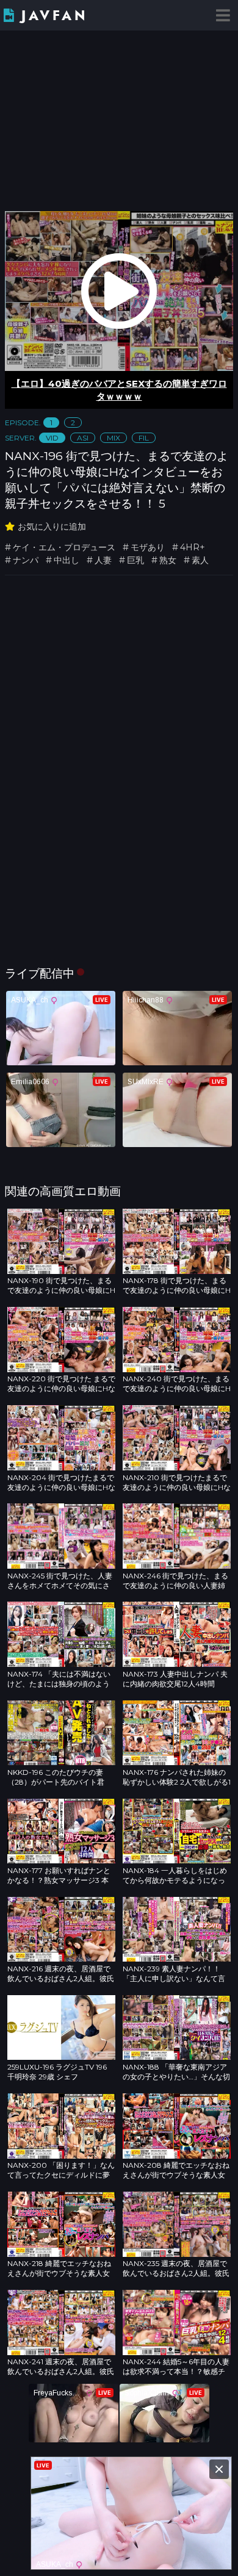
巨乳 (135, 560)
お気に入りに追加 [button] (52, 527)
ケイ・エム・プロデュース (64, 547)
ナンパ (26, 560)
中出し (67, 560)
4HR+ (193, 547)
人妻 (103, 560)
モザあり (148, 547)
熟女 (168, 560)
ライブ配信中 (40, 973)
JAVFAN (55, 16)
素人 (200, 560)
